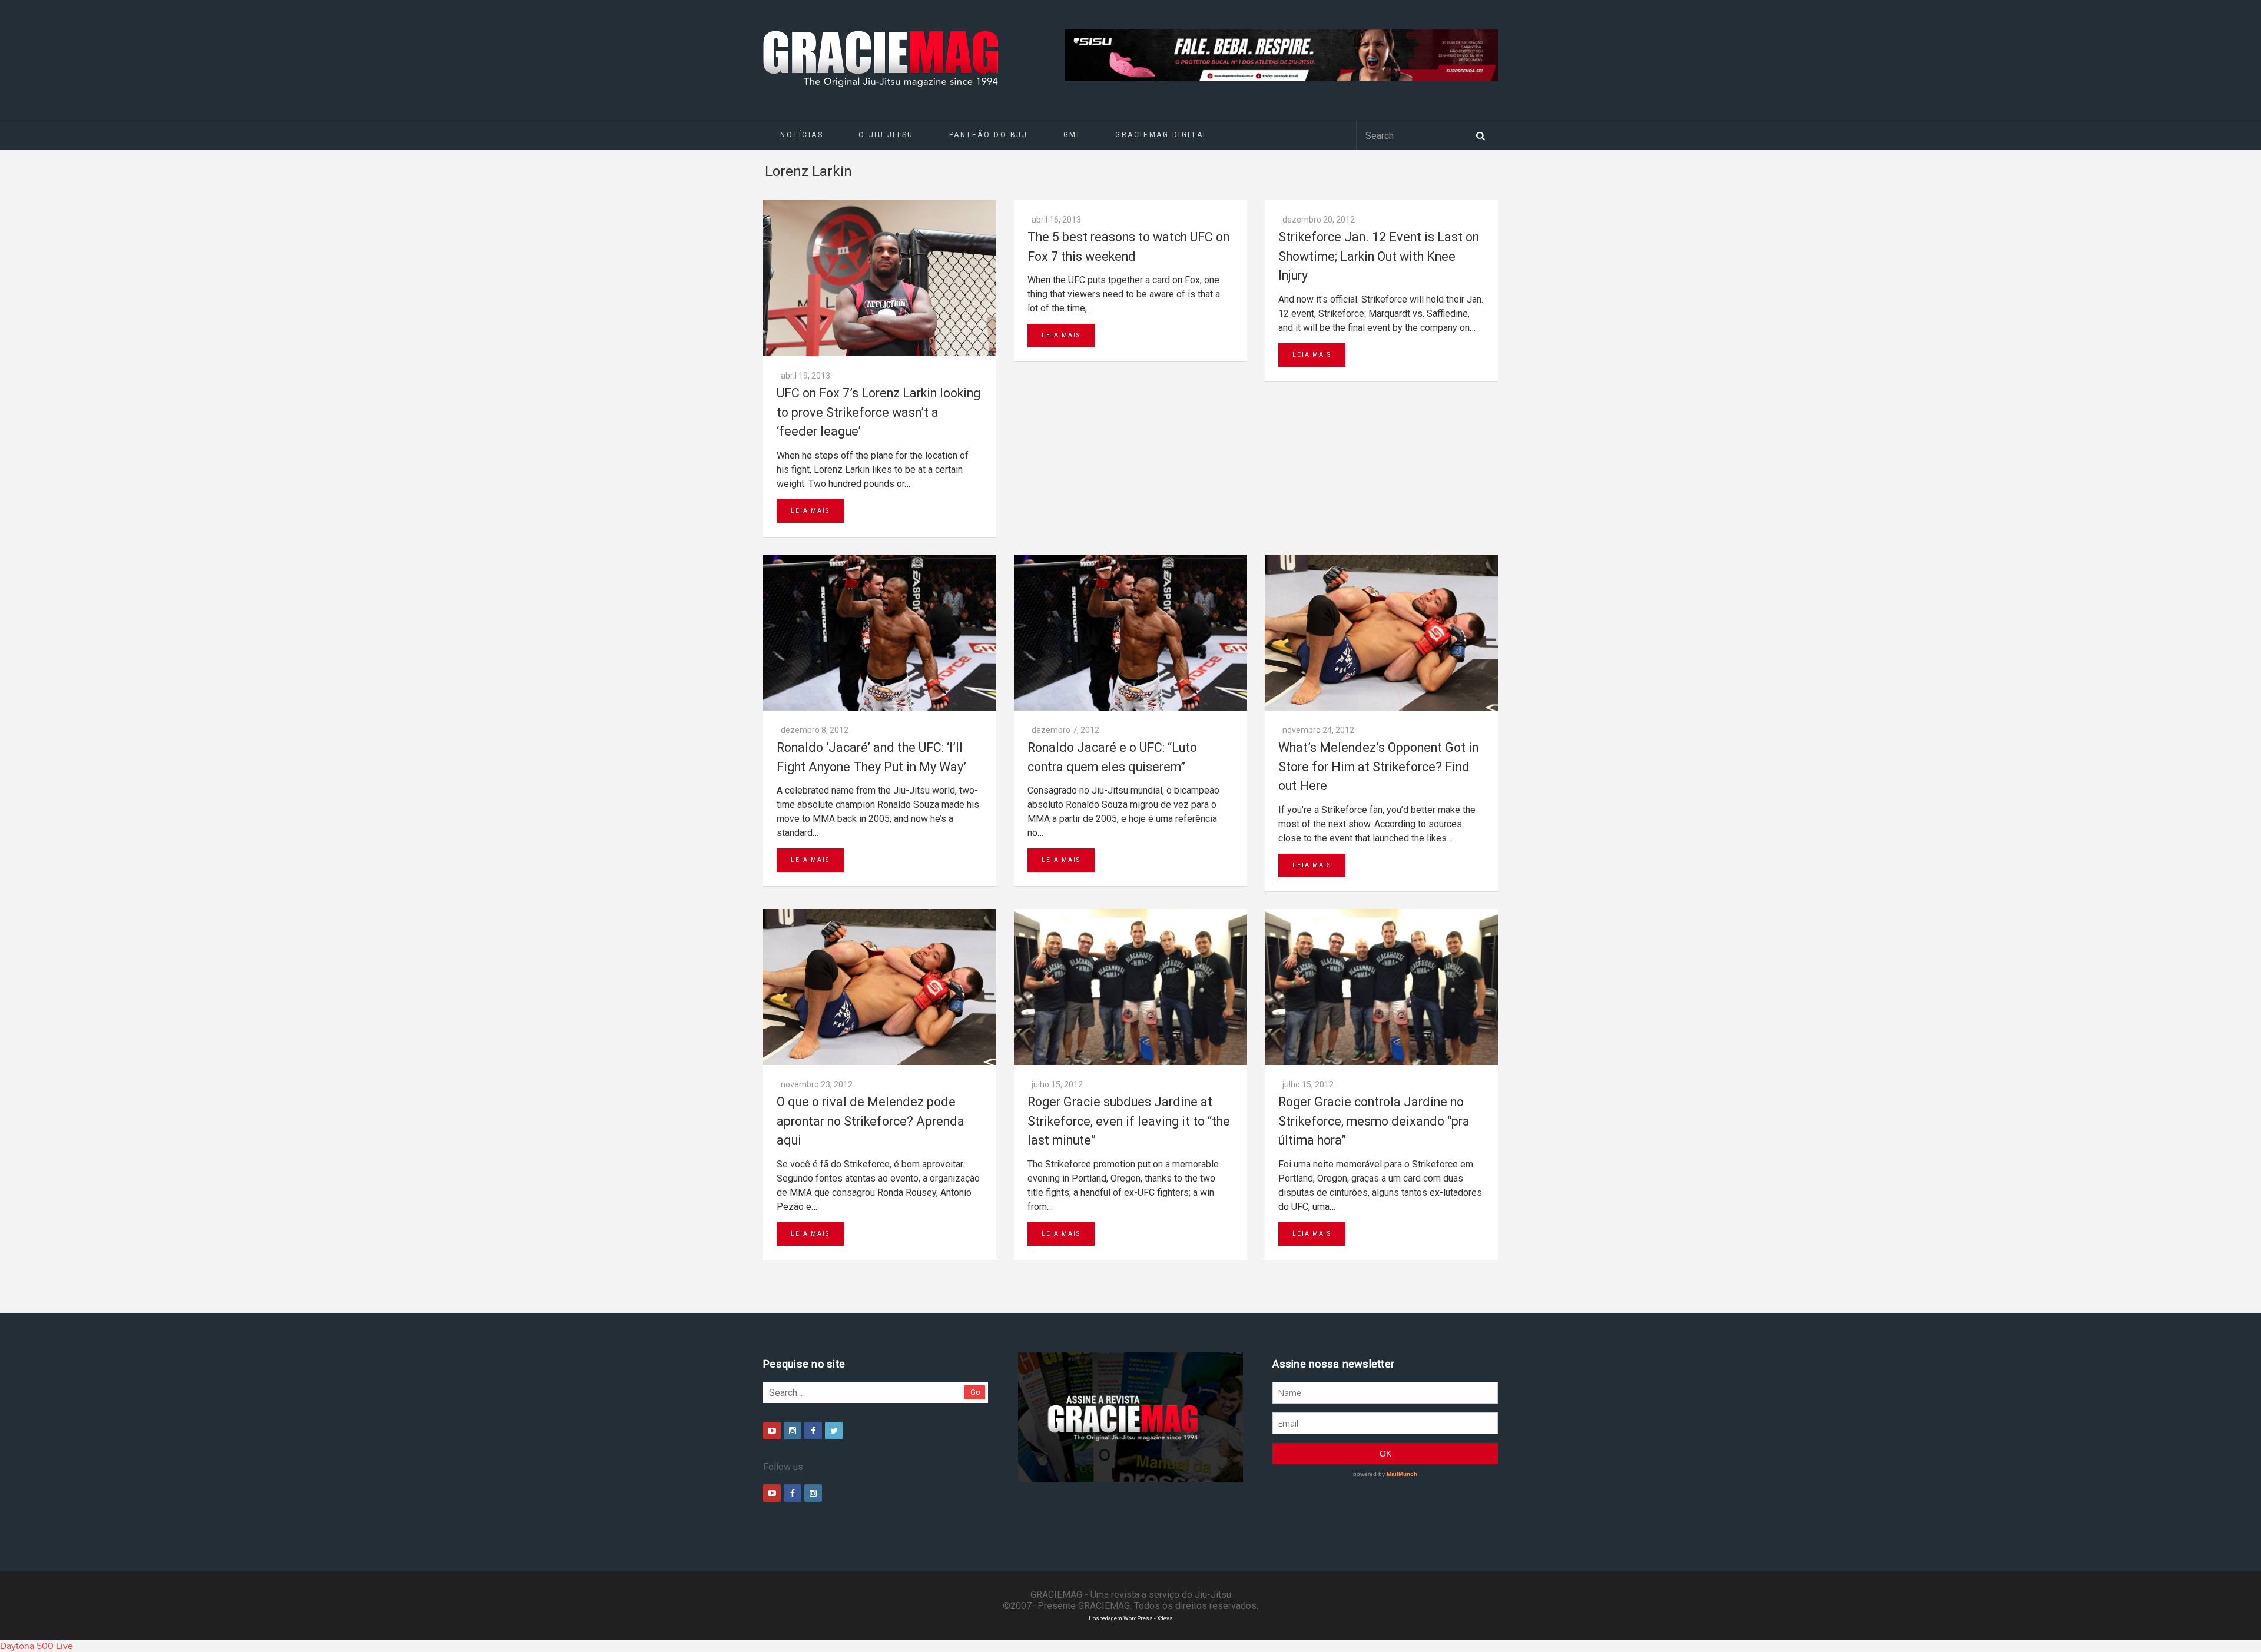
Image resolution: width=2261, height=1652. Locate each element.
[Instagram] (793, 1431)
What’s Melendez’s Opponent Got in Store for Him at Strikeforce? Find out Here (1378, 767)
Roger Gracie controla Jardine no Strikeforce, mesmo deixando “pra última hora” (1374, 1121)
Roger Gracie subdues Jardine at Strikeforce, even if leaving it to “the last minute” (1129, 1121)
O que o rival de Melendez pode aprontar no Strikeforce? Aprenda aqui (871, 1121)
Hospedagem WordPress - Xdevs (1131, 1618)
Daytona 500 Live (37, 1646)
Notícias (802, 135)
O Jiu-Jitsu (886, 135)
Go (975, 1392)
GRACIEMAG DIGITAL (1162, 135)
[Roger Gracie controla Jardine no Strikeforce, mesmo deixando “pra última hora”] (1381, 987)
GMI (1072, 135)
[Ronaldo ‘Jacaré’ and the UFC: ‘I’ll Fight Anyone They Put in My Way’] (880, 633)
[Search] (1480, 135)
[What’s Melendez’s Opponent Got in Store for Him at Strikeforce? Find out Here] (1381, 633)
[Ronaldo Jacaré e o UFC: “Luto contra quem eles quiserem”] (1130, 633)
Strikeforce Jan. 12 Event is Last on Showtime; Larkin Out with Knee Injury (1379, 256)
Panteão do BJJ (989, 135)
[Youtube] (772, 1431)
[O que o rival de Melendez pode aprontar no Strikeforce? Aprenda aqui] (880, 987)
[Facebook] (813, 1431)
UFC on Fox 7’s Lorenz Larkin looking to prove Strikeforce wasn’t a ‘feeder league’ (878, 412)
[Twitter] (834, 1431)
